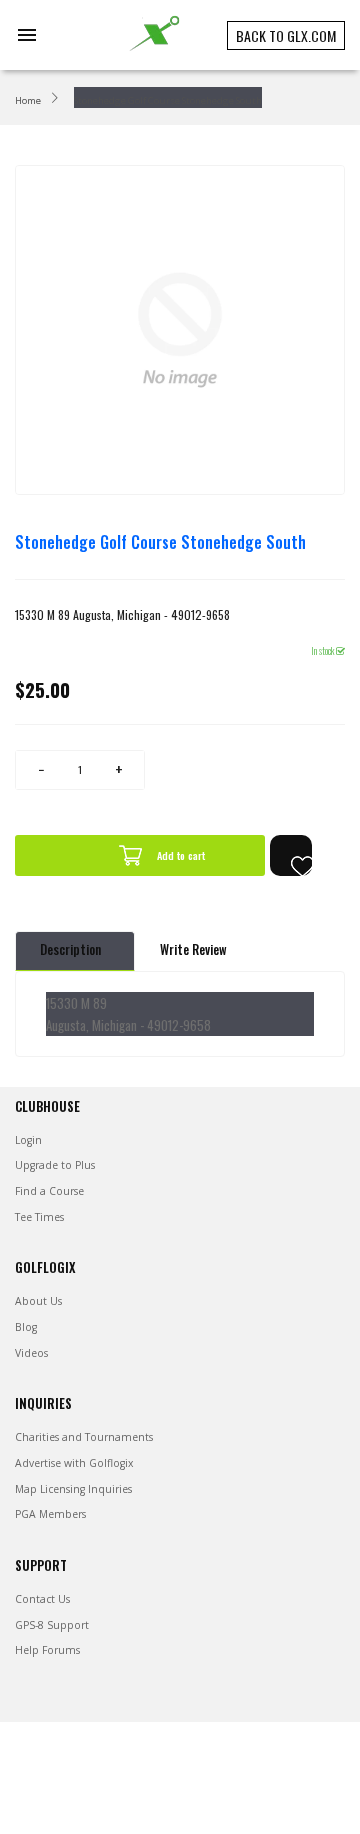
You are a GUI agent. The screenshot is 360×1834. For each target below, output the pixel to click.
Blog (26, 1327)
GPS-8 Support (52, 1625)
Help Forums (47, 1650)
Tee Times (39, 1217)
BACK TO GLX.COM (286, 35)
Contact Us (42, 1599)
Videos (31, 1353)
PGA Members (50, 1514)
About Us (38, 1301)
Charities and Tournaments (84, 1437)
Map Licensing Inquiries (73, 1489)
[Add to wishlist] (291, 855)
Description (70, 949)
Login (28, 1140)
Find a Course (49, 1191)
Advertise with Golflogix (74, 1463)
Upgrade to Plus (55, 1165)
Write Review (193, 949)
